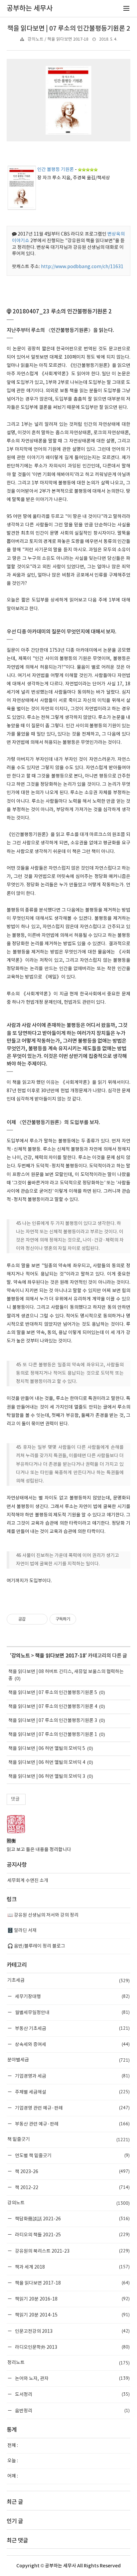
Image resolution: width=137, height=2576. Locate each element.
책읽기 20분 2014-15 (72, 2315)
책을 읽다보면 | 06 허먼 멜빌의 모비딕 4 (47, 1763)
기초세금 (68, 1980)
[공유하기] (32, 1619)
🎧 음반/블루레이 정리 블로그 (36, 1946)
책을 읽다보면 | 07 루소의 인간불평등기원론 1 (53, 1735)
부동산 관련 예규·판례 (72, 2124)
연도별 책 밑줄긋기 (72, 2155)
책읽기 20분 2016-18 (72, 2299)
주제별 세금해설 (72, 2092)
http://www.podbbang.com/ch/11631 (82, 267)
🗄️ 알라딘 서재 (22, 1931)
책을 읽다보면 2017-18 (60, 1656)
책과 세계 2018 (72, 2267)
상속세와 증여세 (72, 2044)
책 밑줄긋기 (68, 2140)
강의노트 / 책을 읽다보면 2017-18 (58, 39)
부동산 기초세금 (72, 2028)
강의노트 (21, 1656)
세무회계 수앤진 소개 (28, 1881)
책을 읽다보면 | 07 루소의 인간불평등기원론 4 (53, 1707)
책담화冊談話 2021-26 (72, 2219)
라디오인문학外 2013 (72, 2347)
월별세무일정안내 (72, 2012)
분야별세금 (68, 2060)
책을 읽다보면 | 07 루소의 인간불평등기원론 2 (69, 29)
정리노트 (68, 2363)
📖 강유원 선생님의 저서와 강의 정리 (43, 1915)
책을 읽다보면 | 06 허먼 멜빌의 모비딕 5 (47, 1749)
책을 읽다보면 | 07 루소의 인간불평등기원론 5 (53, 1693)
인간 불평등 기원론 (56, 170)
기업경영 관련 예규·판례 (72, 2108)
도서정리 (72, 2394)
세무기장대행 (72, 1996)
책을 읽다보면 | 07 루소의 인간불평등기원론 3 (53, 1721)
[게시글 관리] (40, 1619)
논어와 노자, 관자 (72, 2378)
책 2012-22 (72, 2187)
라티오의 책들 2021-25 (72, 2234)
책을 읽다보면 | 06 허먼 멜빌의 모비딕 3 (47, 1777)
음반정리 (72, 2410)
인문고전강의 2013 (72, 2331)
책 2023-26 (72, 2171)
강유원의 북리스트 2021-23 (72, 2251)
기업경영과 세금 (72, 2076)
